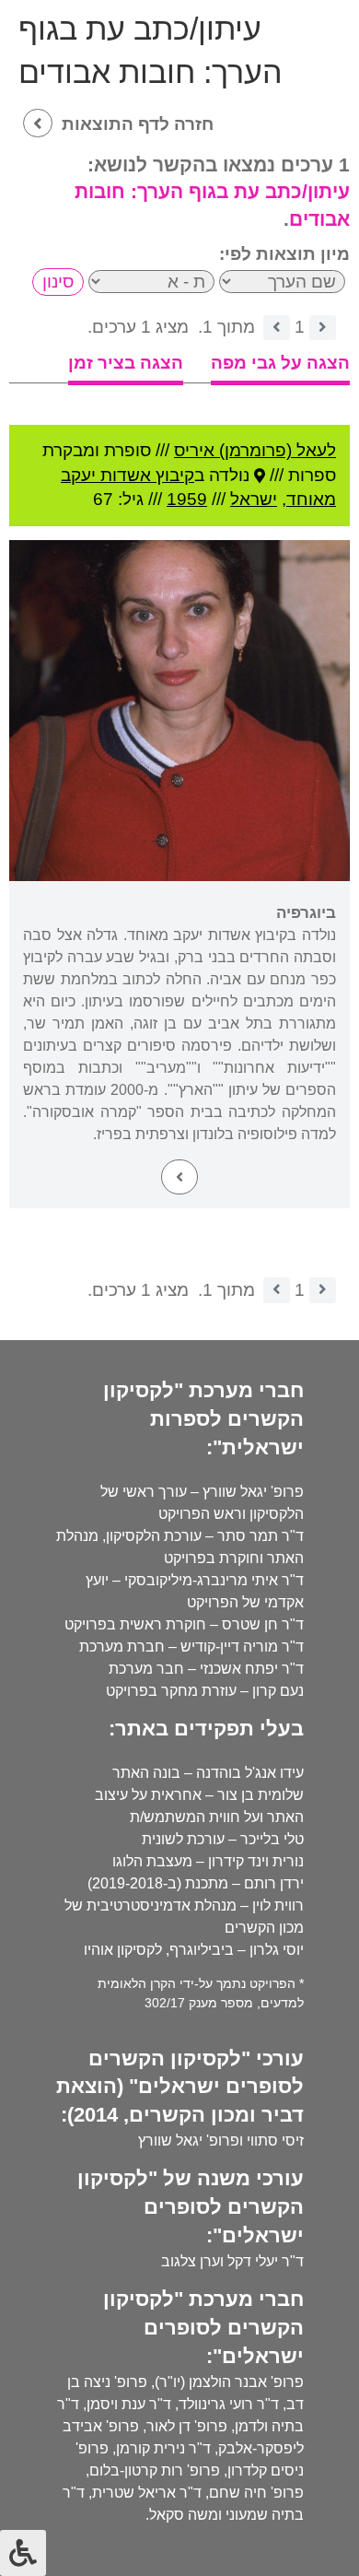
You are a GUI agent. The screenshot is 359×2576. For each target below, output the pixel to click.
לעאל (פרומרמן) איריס (255, 450)
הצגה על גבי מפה (280, 363)
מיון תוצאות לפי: (284, 254)
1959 (187, 499)
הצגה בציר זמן (126, 363)
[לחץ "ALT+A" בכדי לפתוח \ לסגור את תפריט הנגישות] (23, 2553)
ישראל (254, 499)
